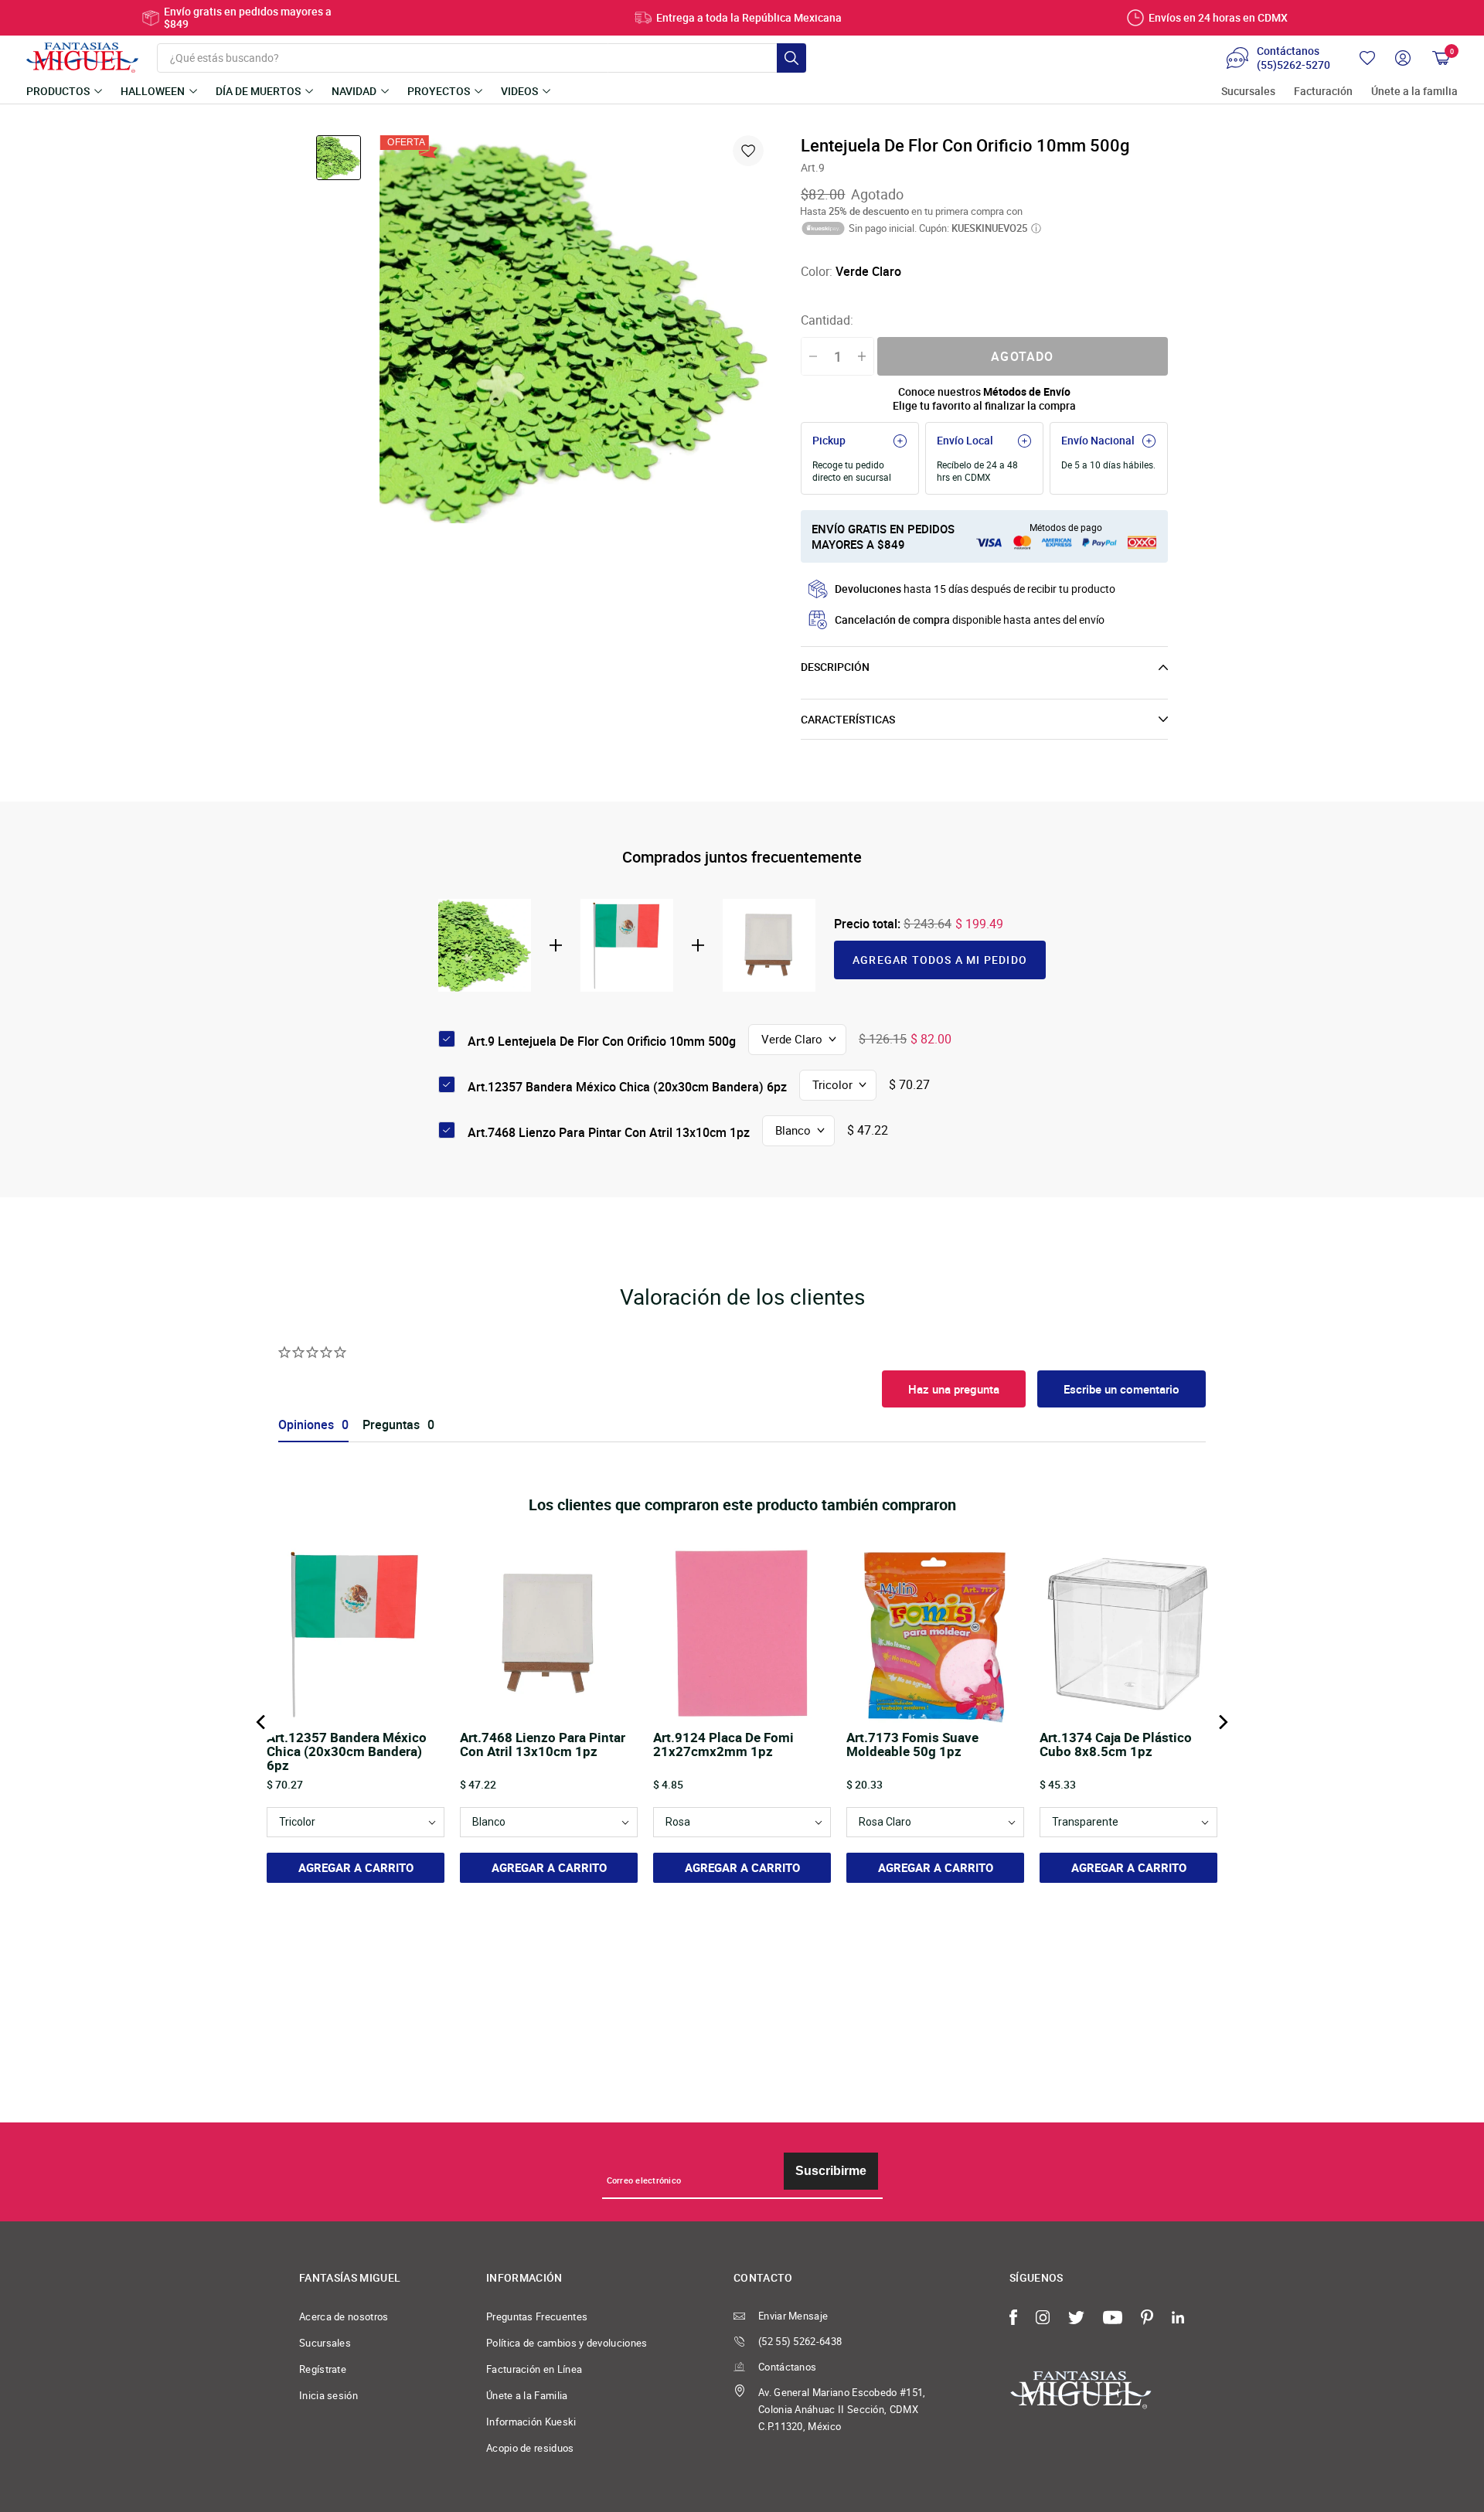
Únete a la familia (1414, 92)
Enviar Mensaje (793, 2316)
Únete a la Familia (527, 2395)
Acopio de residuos (530, 2448)
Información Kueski (531, 2422)
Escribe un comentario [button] (1122, 1389)
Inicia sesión (328, 2395)
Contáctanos (787, 2367)
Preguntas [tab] (391, 1425)
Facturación (1323, 92)
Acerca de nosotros (344, 2316)
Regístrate (323, 2369)
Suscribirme (831, 2171)
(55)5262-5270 (1293, 65)
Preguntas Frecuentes (537, 2316)
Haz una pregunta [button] (954, 1389)
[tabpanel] (574, 329)
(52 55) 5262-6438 (800, 2341)
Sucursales (1248, 92)
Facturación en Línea (534, 2369)
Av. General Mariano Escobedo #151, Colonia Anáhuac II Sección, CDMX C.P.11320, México (842, 2409)
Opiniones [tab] (306, 1425)
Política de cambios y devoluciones (567, 2343)
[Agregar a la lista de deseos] (748, 151)
